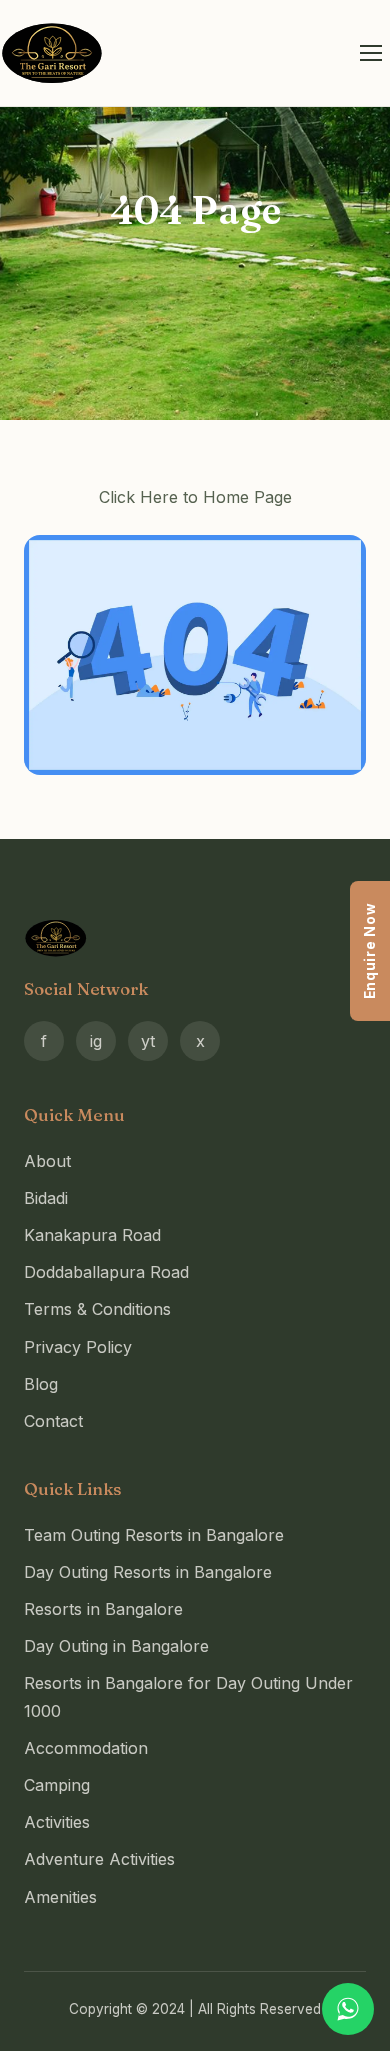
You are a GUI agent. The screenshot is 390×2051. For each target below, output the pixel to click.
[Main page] (195, 654)
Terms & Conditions (97, 1309)
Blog (41, 1384)
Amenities (60, 1897)
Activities (57, 1822)
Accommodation (86, 1748)
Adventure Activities (99, 1859)
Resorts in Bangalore (103, 1609)
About (47, 1161)
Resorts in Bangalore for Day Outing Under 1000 (188, 1696)
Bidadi (46, 1198)
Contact (53, 1421)
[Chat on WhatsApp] (348, 2009)
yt (148, 1041)
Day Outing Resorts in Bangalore (148, 1572)
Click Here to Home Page (195, 497)
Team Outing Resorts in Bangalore (154, 1535)
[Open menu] (371, 53)
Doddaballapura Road (106, 1272)
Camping (57, 1785)
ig (96, 1041)
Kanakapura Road (92, 1235)
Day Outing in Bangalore (116, 1646)
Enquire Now (370, 951)
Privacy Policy (78, 1347)
